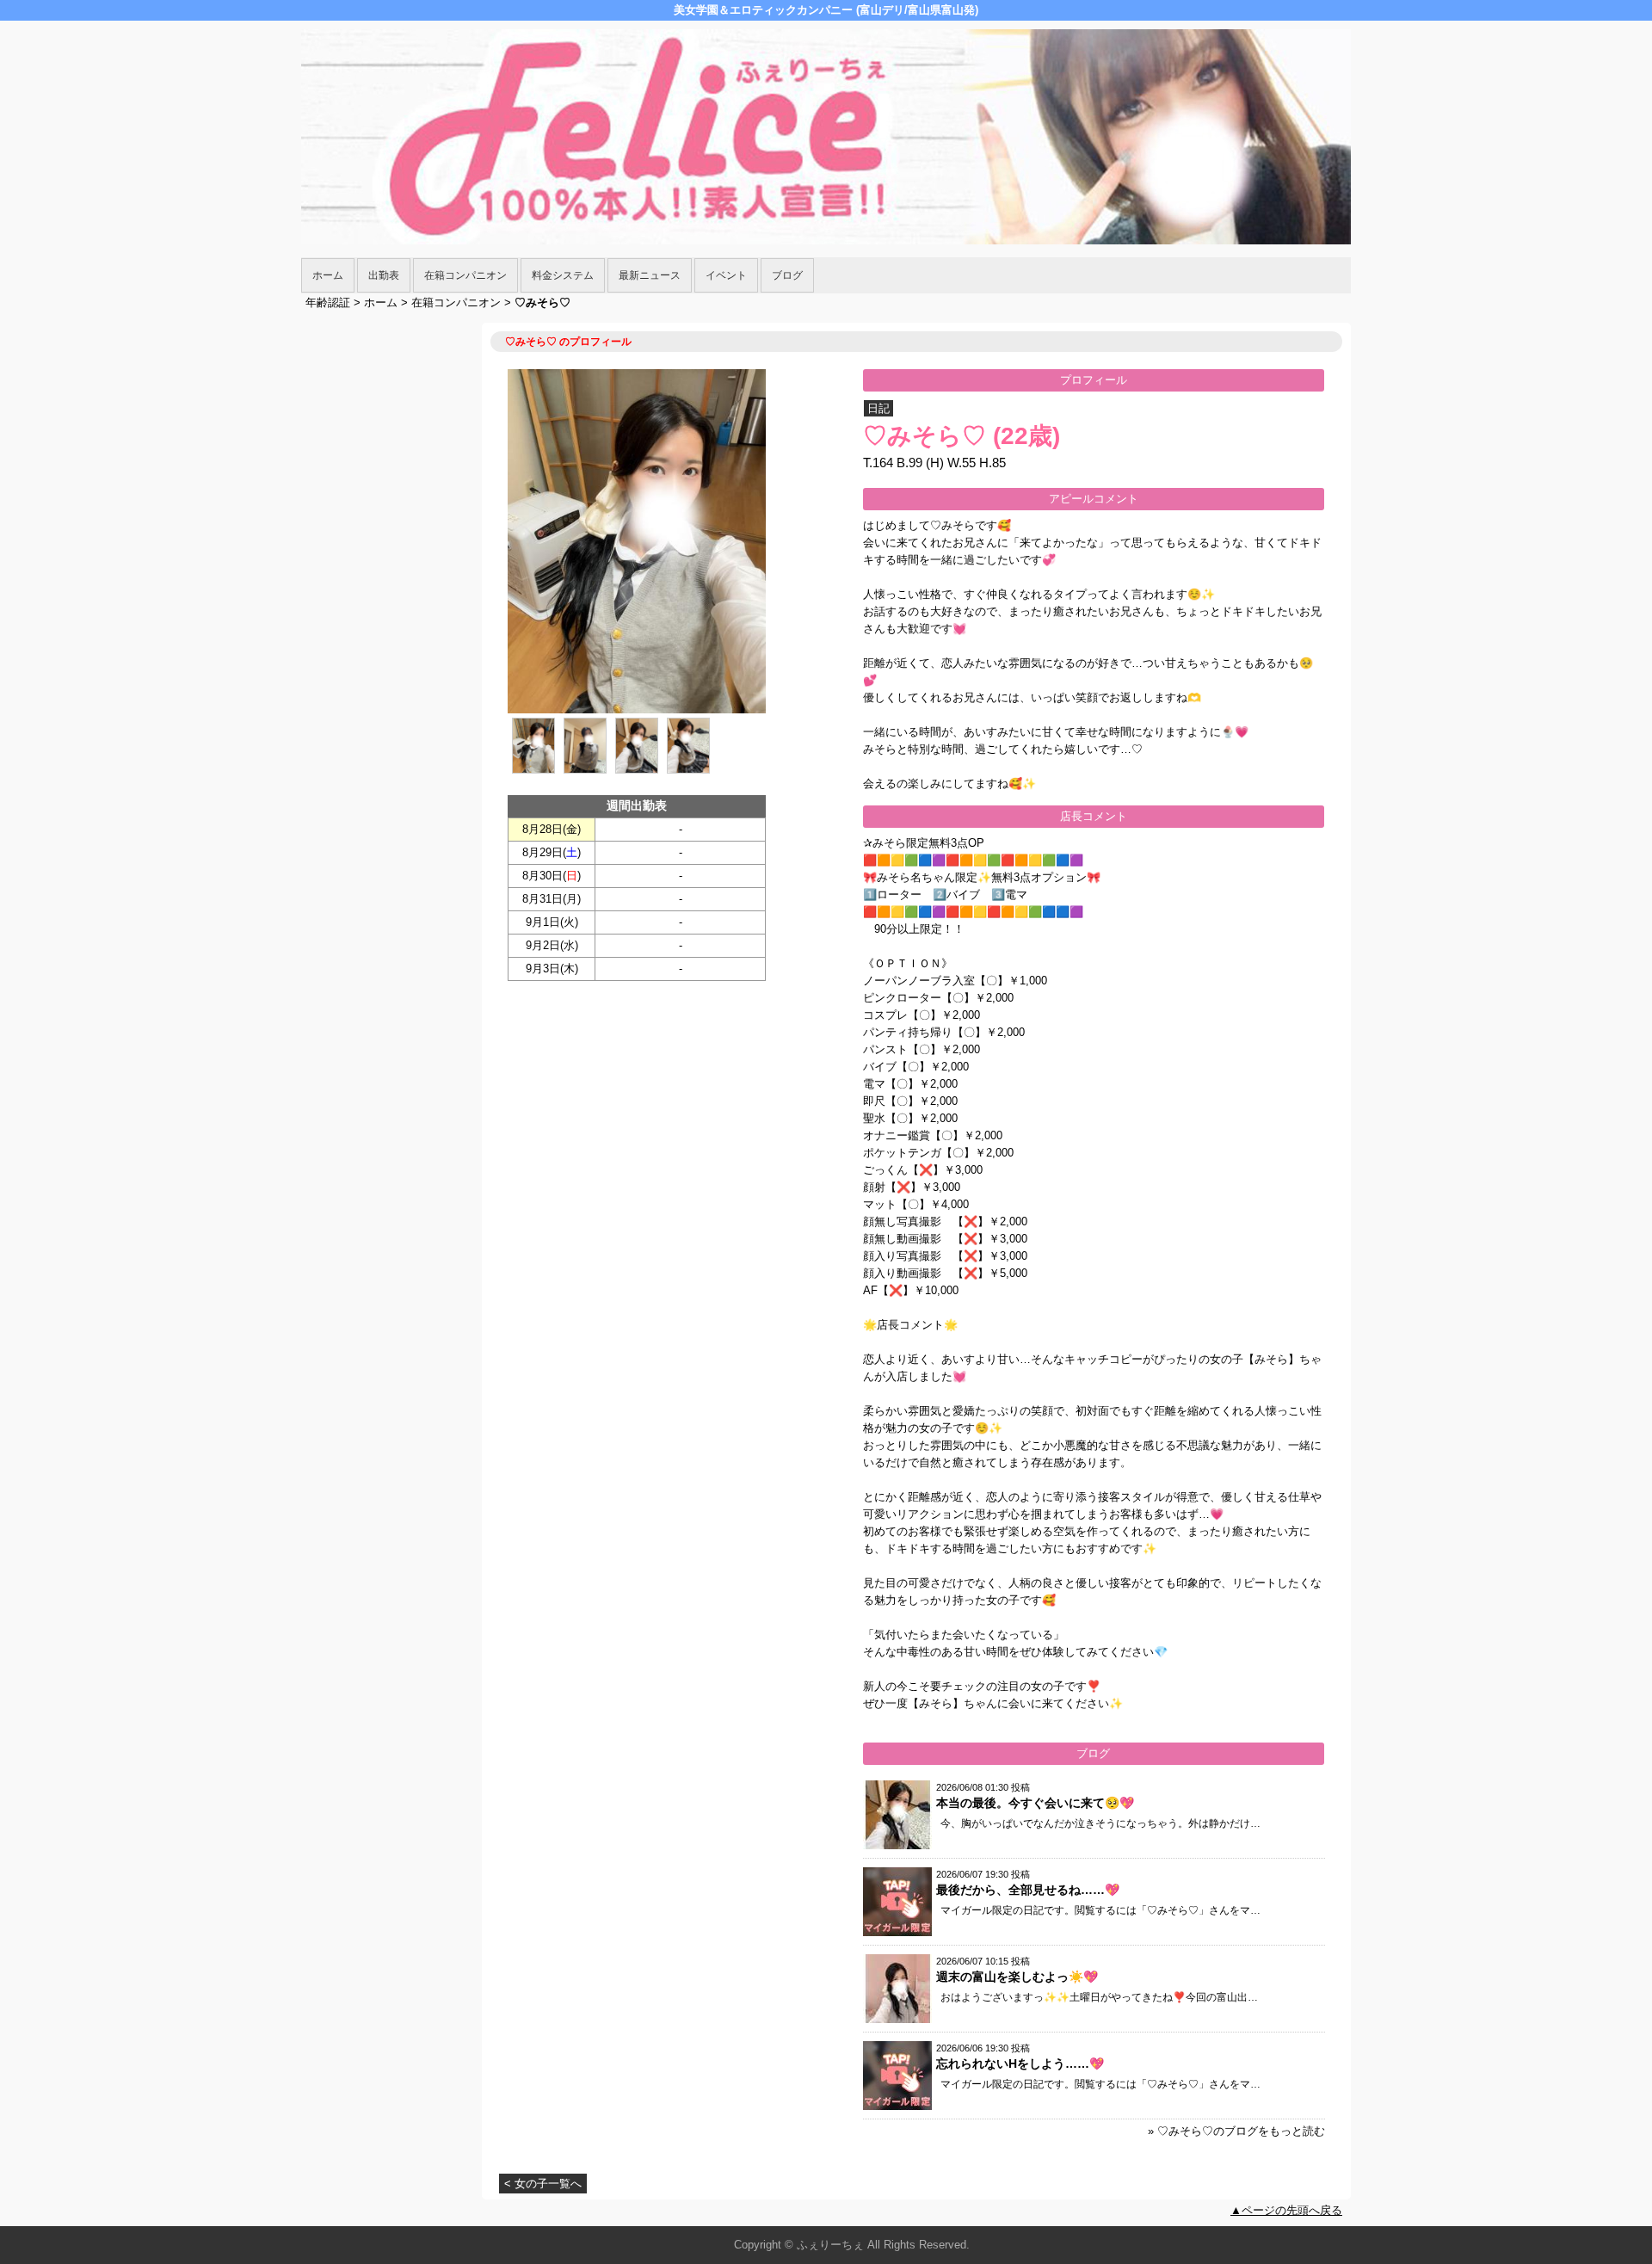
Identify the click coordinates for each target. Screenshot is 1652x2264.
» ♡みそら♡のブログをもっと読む (1236, 2131)
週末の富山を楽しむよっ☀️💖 (1017, 1977)
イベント (726, 275)
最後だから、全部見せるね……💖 (1028, 1890)
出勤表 (384, 275)
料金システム (563, 275)
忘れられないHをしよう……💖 (1020, 2064)
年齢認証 (328, 302)
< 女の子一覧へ (543, 2184)
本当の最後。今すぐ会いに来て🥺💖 (1035, 1803)
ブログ (787, 275)
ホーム (328, 275)
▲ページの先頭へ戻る (1286, 2210)
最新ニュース (650, 275)
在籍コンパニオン (465, 275)
